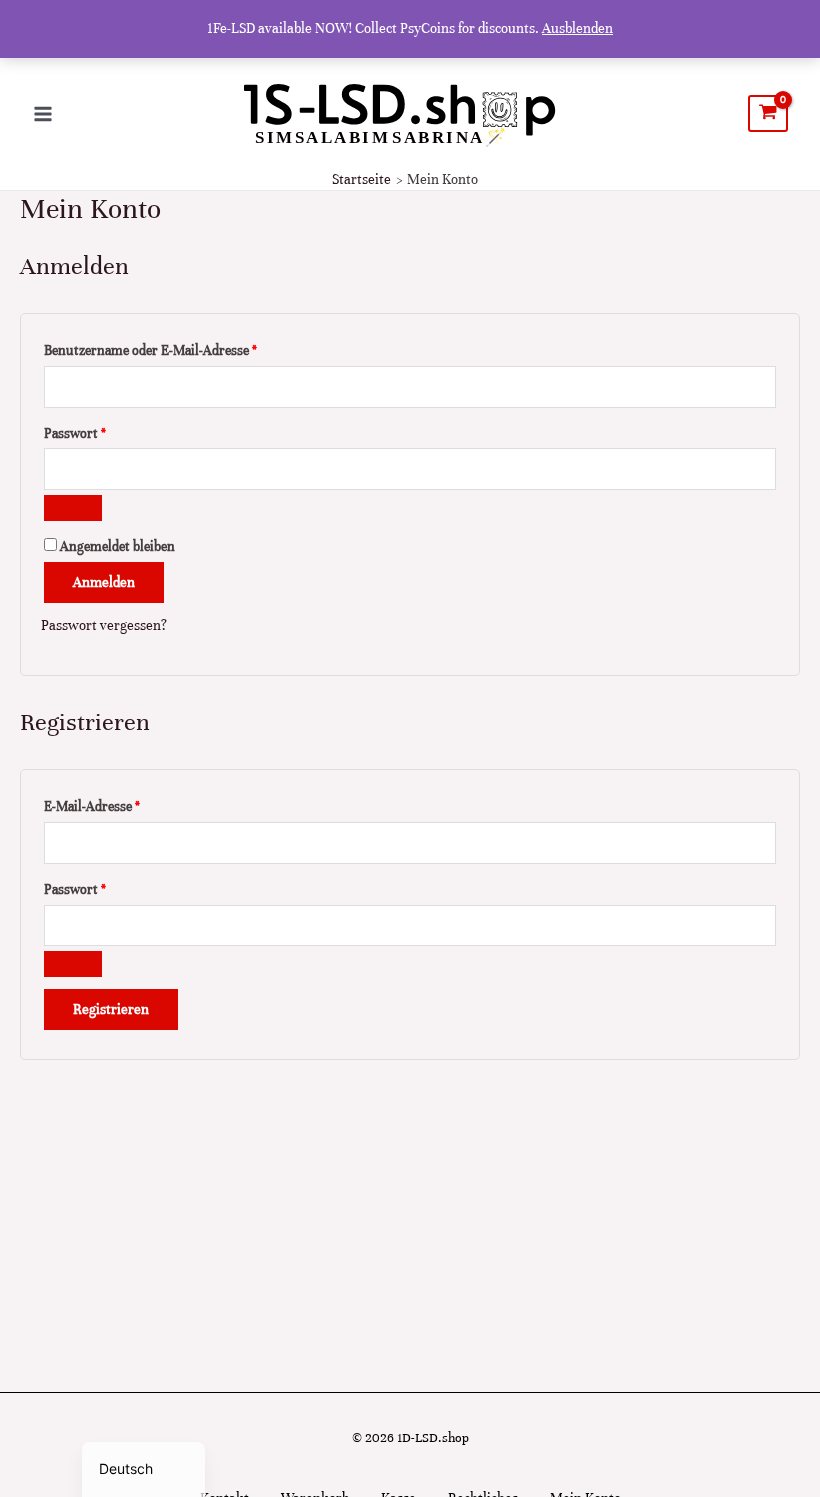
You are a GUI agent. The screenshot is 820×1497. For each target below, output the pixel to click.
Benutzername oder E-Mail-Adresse (186, 350)
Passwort (110, 433)
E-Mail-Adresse (127, 806)
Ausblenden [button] (577, 28)
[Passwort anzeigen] (73, 508)
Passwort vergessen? (104, 625)
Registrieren (111, 1009)
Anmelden (104, 582)
